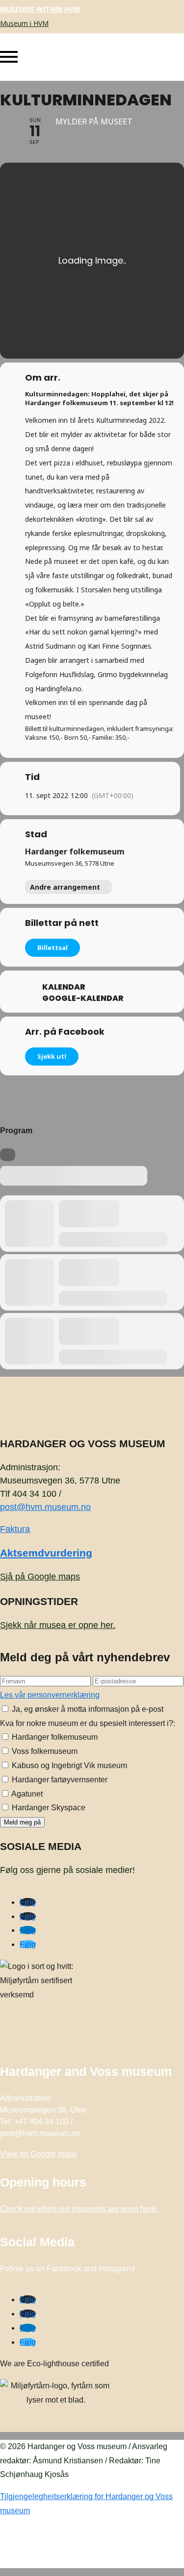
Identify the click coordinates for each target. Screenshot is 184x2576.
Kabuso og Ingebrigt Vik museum (68, 1765)
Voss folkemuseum (44, 1751)
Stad (36, 834)
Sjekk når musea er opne (58, 1625)
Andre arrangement (65, 887)
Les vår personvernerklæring (50, 1695)
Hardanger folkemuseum (75, 851)
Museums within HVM (40, 9)
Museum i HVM (24, 23)
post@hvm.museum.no (45, 1507)
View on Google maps (39, 2154)
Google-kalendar (83, 998)
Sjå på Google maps (40, 1577)
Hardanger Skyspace (48, 1808)
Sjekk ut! (52, 1056)
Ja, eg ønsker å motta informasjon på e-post (87, 1709)
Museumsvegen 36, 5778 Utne (70, 863)
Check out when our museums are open (79, 2209)
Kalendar (64, 987)
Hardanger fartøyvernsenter (59, 1780)
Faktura (15, 1529)
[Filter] (8, 1155)
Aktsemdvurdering (46, 1553)
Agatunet (26, 1794)
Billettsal (53, 948)
